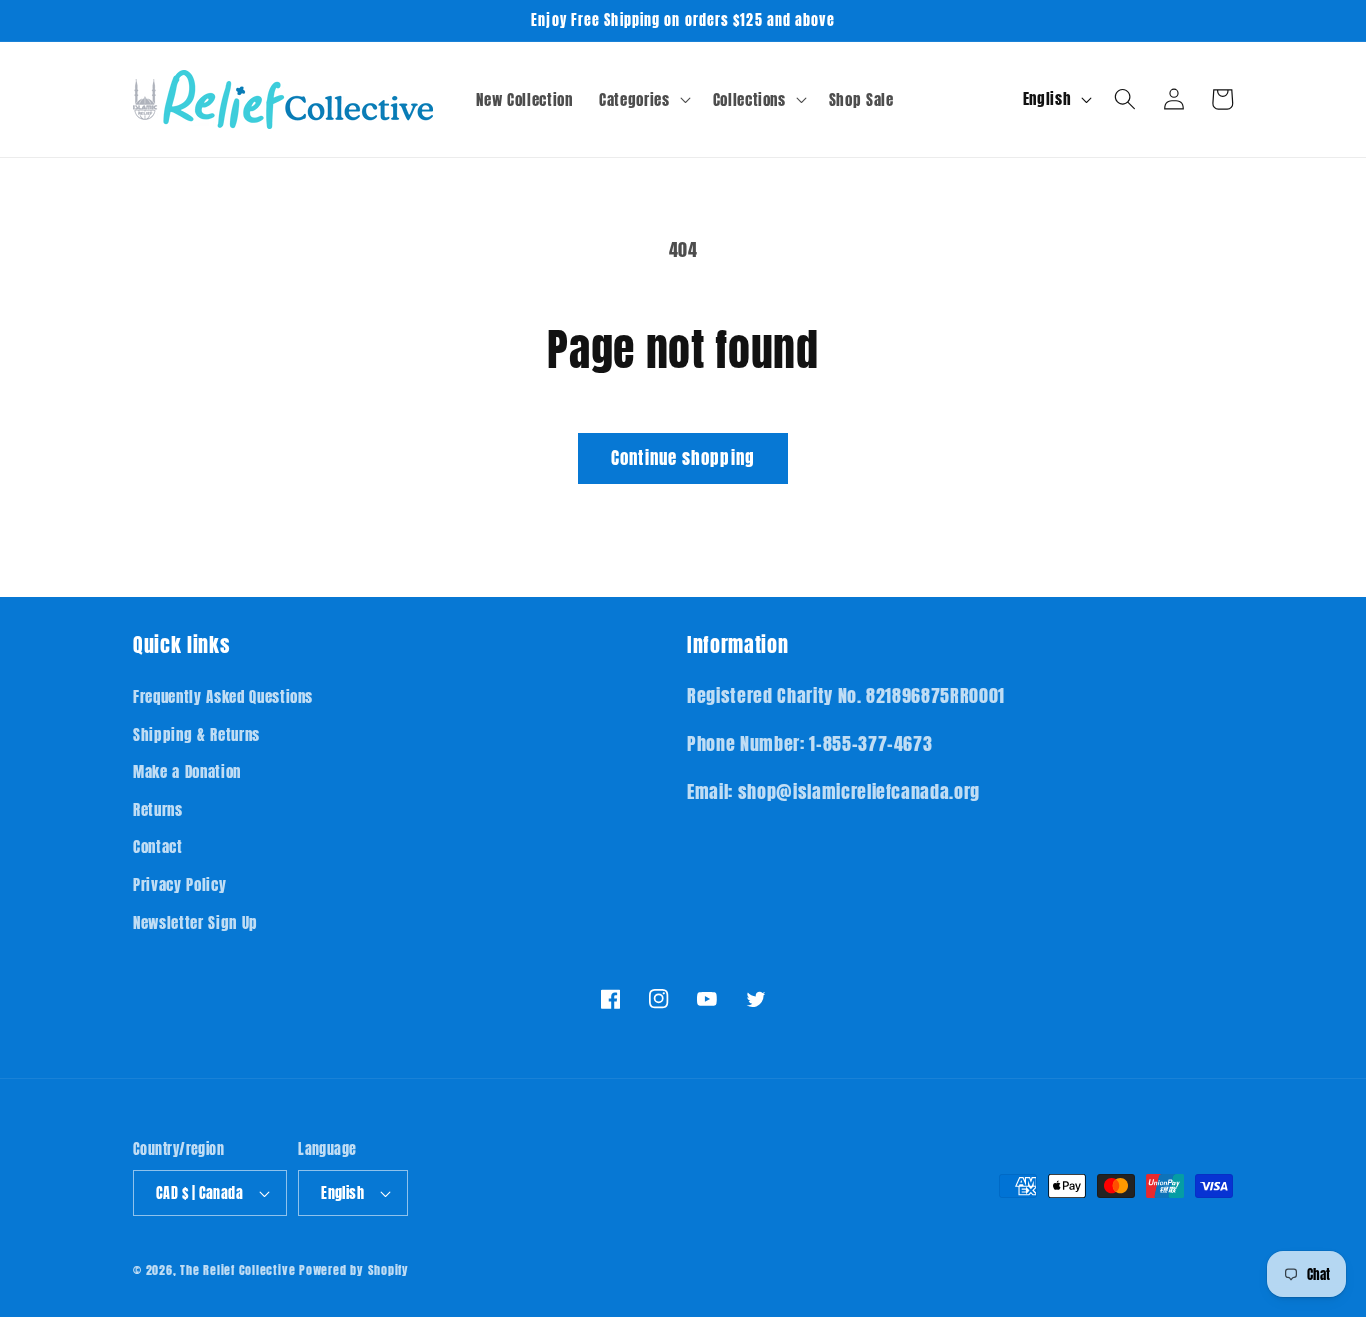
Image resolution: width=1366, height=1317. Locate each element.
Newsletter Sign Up (195, 922)
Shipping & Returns (196, 734)
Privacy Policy (179, 884)
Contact (158, 846)
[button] (642, 99)
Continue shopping (683, 458)
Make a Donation (187, 771)
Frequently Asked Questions (223, 696)
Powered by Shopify (354, 1270)
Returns (158, 809)
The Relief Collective (237, 1270)
